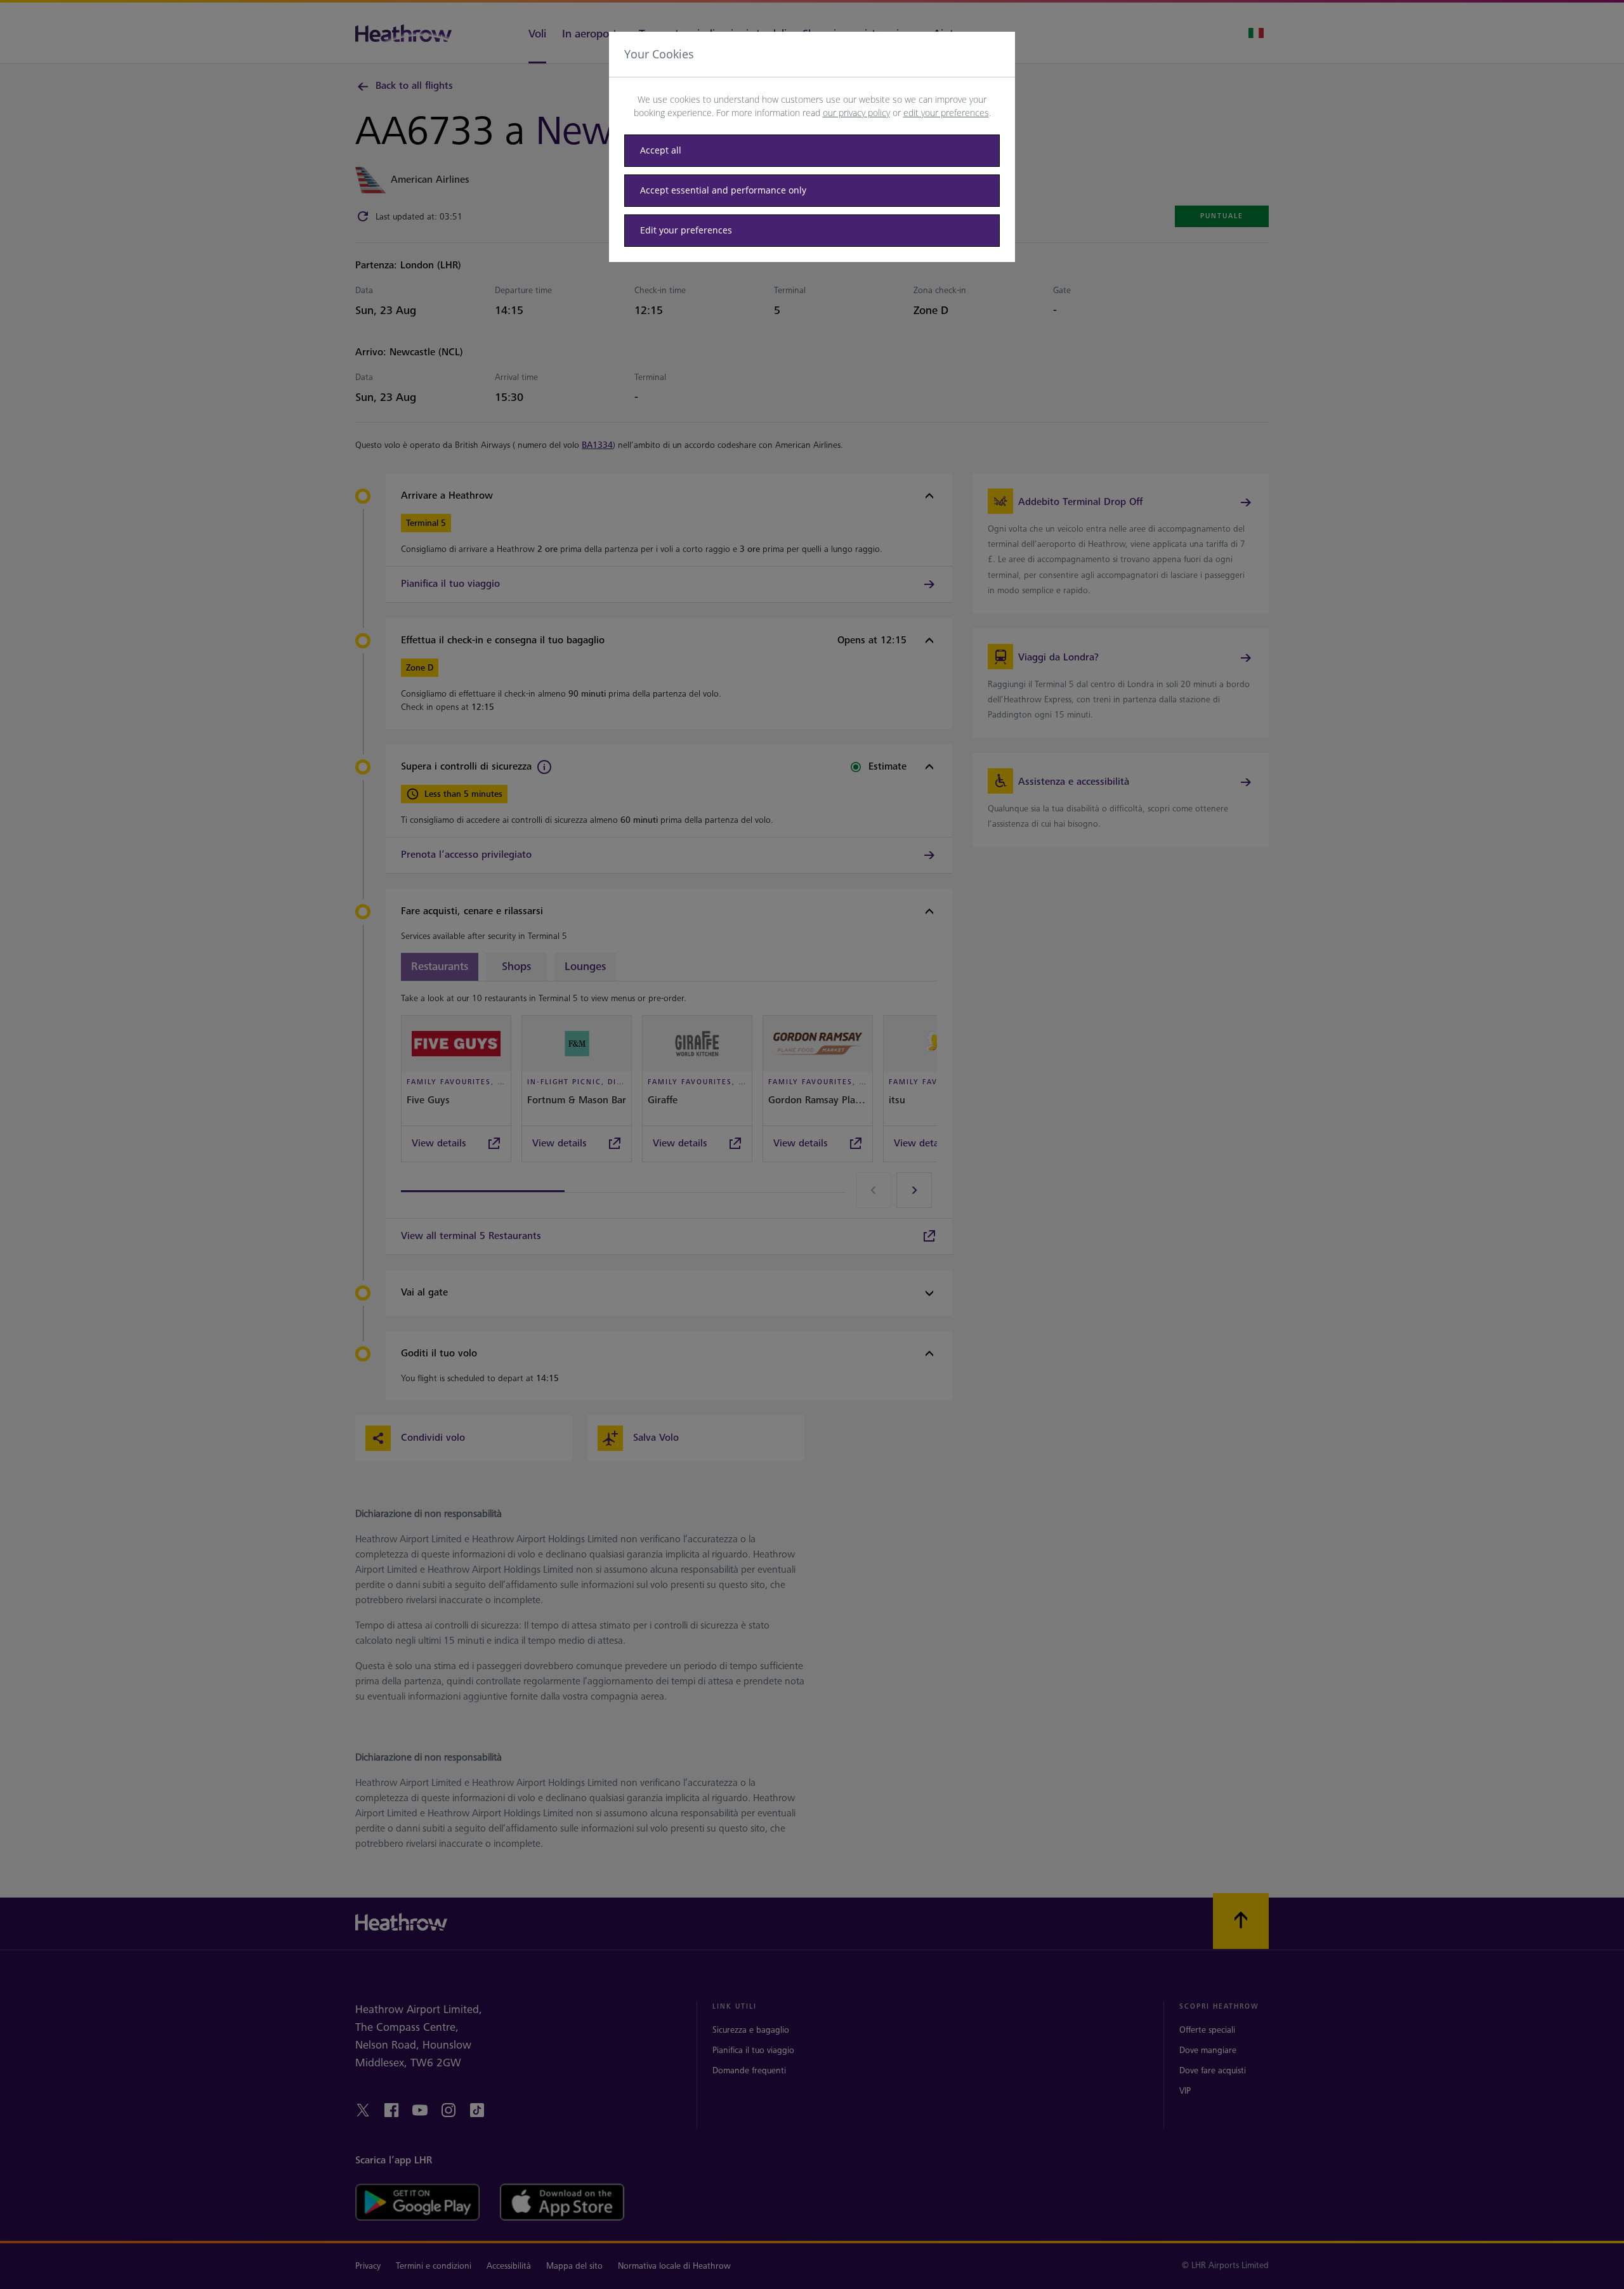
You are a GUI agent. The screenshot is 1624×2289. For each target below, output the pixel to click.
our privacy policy (856, 113)
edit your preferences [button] (946, 113)
